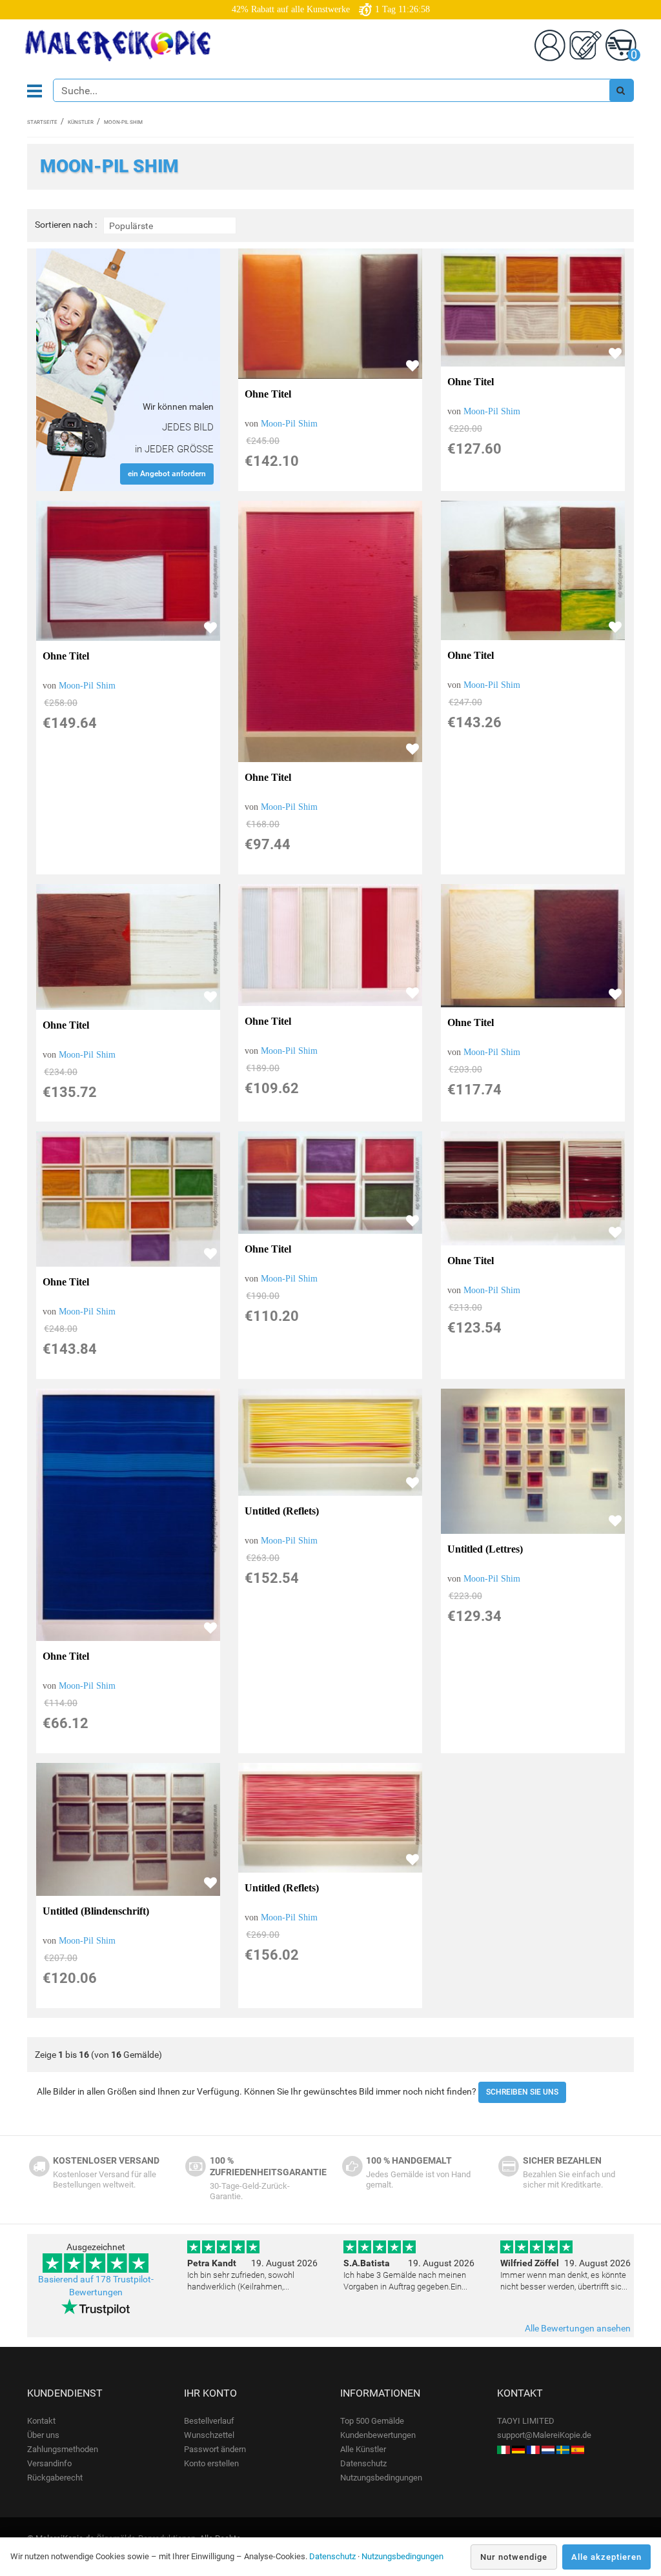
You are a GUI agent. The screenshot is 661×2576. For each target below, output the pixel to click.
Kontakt (41, 2421)
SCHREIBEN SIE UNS (522, 2092)
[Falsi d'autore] (503, 2449)
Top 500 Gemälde (372, 2421)
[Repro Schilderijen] (548, 2449)
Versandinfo (49, 2463)
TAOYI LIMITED (526, 2421)
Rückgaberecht (55, 2478)
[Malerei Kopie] (518, 2449)
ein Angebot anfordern (167, 474)
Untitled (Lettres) (485, 1549)
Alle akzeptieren (606, 2557)
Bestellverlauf (209, 2421)
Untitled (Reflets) (282, 1511)
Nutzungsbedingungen (381, 2478)
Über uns (43, 2435)
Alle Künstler (363, 2449)
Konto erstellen (211, 2463)
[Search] (621, 90)
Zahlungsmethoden (63, 2449)
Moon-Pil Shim (289, 424)
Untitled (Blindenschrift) (96, 1911)
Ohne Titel (268, 394)
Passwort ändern (215, 2449)
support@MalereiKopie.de (544, 2435)
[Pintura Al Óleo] (578, 2449)
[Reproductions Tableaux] (533, 2449)
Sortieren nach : (66, 225)
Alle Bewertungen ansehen (578, 2328)
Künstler (81, 122)
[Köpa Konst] (563, 2449)
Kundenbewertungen (378, 2435)
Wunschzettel (209, 2435)
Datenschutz (363, 2463)
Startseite (42, 122)
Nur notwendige (514, 2557)
